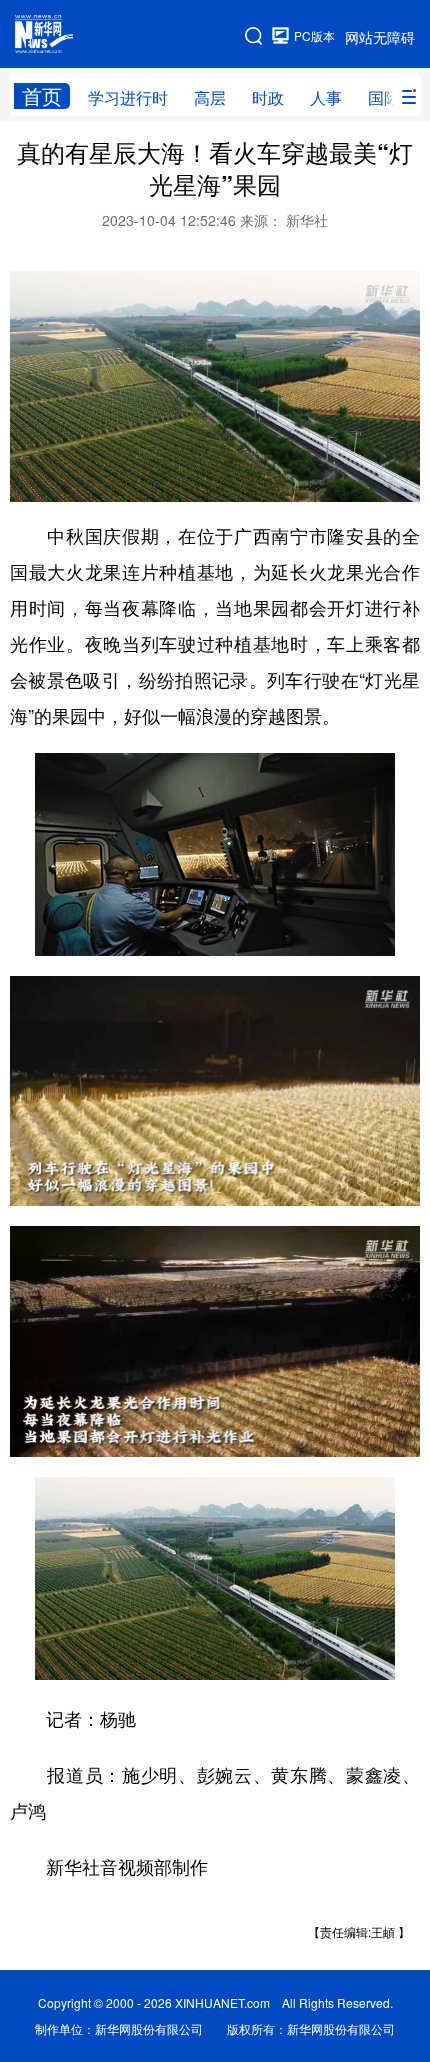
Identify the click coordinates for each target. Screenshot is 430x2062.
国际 (384, 97)
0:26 (66, 481)
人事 (326, 97)
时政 (268, 97)
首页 (42, 96)
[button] (27, 480)
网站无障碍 (380, 37)
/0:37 (96, 481)
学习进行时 (128, 97)
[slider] (347, 480)
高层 (210, 97)
